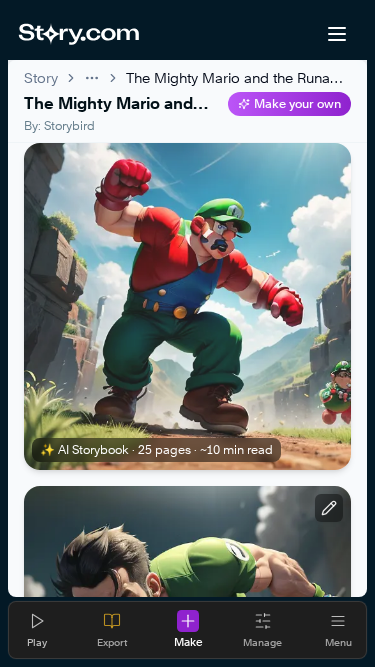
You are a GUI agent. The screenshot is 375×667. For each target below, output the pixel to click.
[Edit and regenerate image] (329, 508)
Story (41, 77)
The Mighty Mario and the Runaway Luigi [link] (238, 77)
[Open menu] (337, 34)
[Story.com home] (78, 34)
